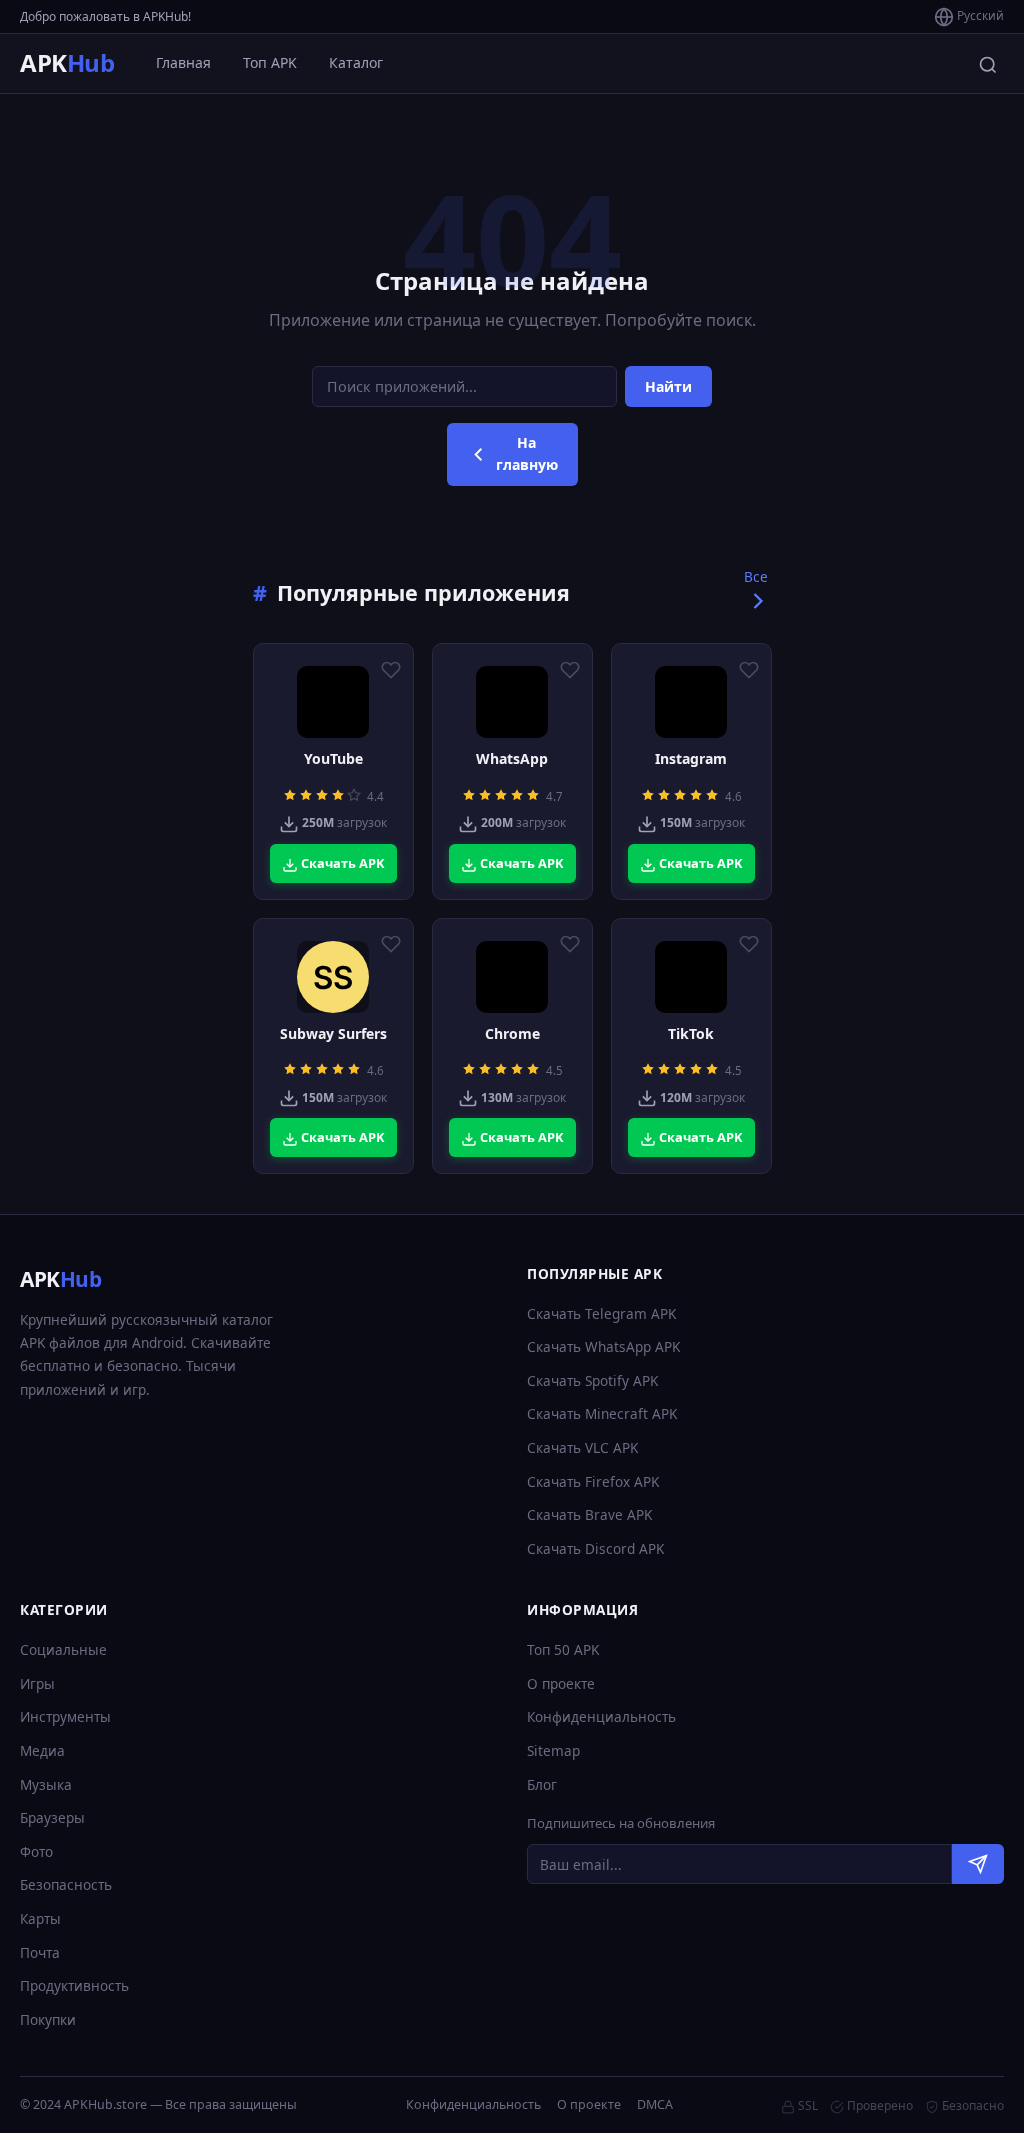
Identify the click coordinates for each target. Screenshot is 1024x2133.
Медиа (42, 1750)
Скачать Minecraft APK (602, 1413)
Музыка (46, 1784)
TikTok (691, 1034)
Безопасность (66, 1884)
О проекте (561, 1683)
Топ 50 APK (563, 1649)
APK (67, 62)
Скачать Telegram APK (601, 1313)
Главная (183, 62)
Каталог (356, 62)
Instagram (691, 759)
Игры (37, 1683)
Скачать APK (341, 863)
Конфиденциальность (601, 1716)
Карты (40, 1918)
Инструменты (65, 1716)
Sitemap (553, 1750)
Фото (36, 1851)
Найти (668, 386)
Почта (40, 1952)
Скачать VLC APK (582, 1447)
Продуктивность (74, 1985)
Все (756, 576)
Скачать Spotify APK (592, 1380)
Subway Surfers (333, 1034)
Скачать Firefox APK (593, 1481)
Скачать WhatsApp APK (603, 1346)
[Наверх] (970, 2099)
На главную (527, 453)
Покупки (48, 2019)
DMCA (655, 2104)
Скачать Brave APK (589, 1514)
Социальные (63, 1649)
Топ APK (270, 62)
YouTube (333, 759)
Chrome (512, 1034)
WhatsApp (512, 759)
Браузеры (52, 1817)
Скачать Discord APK (595, 1548)
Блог (542, 1784)
